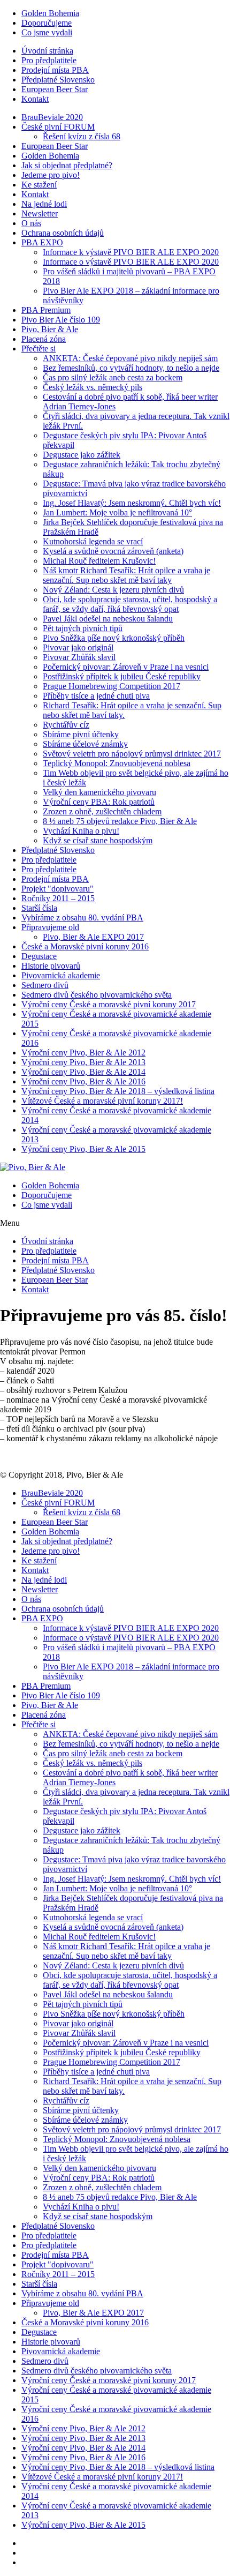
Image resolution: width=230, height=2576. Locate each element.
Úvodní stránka (47, 51)
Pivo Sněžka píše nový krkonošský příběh (114, 638)
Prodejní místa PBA (55, 70)
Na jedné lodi (44, 204)
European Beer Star (55, 89)
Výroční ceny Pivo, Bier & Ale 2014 (83, 1072)
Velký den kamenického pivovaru (99, 792)
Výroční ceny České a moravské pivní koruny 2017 (109, 1004)
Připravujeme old (50, 927)
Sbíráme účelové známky (85, 744)
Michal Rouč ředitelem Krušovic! (99, 561)
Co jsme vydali (47, 32)
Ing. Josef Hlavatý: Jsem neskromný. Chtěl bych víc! (132, 503)
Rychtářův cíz (66, 725)
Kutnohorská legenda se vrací (93, 541)
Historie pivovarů (51, 966)
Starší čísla (39, 908)
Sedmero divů (45, 985)
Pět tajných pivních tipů (83, 628)
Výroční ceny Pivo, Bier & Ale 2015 (83, 1149)
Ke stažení (39, 185)
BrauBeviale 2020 (52, 117)
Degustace (39, 956)
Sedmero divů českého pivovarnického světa (97, 995)
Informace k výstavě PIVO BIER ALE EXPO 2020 (131, 252)
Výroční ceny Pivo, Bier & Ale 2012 (83, 1053)
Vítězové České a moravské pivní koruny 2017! (102, 1101)
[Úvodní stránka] (33, 1167)
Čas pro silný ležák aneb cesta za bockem (113, 377)
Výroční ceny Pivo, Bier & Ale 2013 (83, 1062)
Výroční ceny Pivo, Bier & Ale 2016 (83, 1081)
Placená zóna (44, 339)
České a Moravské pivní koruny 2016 (85, 946)
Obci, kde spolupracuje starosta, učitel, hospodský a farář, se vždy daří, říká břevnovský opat (130, 604)
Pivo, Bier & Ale (50, 329)
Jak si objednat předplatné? (67, 165)
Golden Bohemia (50, 13)
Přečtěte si (39, 349)
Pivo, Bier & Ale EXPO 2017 (93, 937)
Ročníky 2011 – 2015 (58, 898)
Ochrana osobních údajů (63, 233)
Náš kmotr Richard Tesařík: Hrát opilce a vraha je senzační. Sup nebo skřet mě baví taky (126, 575)
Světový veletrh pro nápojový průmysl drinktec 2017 (132, 754)
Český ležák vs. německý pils (93, 387)
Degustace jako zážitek (82, 455)
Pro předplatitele (49, 60)
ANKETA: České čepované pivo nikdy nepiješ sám (130, 358)
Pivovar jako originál (78, 647)
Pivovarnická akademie (61, 975)
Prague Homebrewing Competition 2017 (112, 686)
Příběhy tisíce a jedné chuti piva (96, 696)
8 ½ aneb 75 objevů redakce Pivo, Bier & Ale (120, 821)
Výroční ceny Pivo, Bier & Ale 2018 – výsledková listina (118, 1091)
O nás (31, 223)
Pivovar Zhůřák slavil (79, 657)
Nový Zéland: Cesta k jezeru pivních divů (113, 590)
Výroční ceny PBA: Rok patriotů (99, 802)
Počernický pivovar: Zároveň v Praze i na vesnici (126, 667)
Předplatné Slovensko (58, 80)
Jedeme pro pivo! (51, 175)
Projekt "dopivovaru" (57, 889)
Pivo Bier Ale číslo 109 (61, 320)
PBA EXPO (42, 242)
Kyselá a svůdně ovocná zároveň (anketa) (113, 551)
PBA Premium (46, 310)
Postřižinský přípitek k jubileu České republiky (122, 676)
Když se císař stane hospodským (98, 840)
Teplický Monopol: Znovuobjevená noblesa (117, 763)
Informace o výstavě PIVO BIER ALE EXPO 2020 (131, 262)
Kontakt (35, 99)
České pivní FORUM (58, 127)
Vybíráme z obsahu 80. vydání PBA (82, 918)
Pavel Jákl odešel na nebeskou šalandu (108, 619)
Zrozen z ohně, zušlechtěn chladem (102, 811)
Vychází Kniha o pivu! (81, 831)
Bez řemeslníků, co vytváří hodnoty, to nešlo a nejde (131, 368)
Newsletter (40, 214)
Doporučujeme (47, 23)
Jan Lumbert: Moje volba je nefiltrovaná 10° (117, 512)
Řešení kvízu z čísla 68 (82, 136)
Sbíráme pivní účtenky (81, 734)
